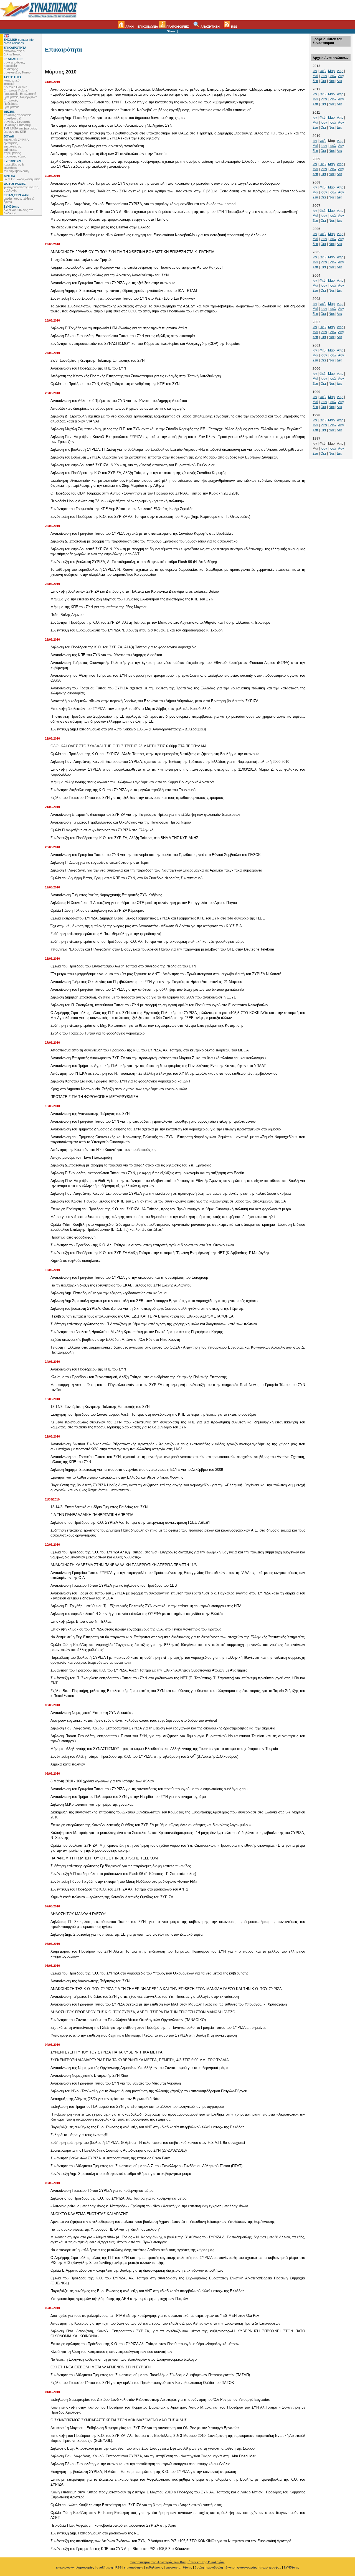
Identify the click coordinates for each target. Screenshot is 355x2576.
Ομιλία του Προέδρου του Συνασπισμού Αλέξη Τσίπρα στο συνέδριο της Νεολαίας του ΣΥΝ (123, 966)
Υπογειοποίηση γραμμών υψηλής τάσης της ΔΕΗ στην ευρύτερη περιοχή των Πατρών (119, 2299)
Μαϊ (315, 76)
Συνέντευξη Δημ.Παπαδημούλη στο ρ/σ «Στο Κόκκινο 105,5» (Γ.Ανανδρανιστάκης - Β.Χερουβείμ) (128, 729)
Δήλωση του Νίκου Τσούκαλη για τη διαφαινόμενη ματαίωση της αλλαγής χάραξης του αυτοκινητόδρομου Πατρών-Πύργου (149, 2091)
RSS (234, 27)
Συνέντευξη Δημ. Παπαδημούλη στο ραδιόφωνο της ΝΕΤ (96, 2533)
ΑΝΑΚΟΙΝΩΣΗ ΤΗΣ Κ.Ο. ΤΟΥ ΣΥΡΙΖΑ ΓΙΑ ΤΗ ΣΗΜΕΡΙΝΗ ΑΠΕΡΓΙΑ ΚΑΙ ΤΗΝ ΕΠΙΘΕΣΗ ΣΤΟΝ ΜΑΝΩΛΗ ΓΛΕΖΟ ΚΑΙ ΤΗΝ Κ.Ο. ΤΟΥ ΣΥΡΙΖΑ (166, 1989)
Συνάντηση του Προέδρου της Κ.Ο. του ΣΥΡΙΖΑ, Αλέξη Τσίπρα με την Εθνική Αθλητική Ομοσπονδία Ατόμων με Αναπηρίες (149, 1670)
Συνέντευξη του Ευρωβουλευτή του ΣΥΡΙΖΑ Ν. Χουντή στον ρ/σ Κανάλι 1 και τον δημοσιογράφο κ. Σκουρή (136, 630)
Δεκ (339, 81)
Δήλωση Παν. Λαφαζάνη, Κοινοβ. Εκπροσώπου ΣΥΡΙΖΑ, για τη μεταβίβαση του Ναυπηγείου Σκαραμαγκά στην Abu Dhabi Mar (153, 2456)
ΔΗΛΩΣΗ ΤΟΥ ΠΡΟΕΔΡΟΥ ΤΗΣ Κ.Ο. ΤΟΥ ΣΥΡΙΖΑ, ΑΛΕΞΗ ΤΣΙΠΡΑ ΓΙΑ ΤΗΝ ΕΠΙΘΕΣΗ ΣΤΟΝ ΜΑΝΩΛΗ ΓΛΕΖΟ (143, 2012)
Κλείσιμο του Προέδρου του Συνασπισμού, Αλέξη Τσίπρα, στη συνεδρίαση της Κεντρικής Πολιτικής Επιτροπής (139, 1377)
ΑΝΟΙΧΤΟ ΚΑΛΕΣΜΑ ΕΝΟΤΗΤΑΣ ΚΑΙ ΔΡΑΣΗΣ (89, 2214)
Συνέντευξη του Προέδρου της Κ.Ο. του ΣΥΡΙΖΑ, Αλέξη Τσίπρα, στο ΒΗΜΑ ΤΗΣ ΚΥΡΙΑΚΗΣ (124, 838)
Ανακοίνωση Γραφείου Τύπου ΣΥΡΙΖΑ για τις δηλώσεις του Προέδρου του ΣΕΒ (114, 1585)
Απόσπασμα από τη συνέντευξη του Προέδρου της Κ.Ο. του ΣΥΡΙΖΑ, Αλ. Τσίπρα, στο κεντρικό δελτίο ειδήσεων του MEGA (150, 1050)
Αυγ (341, 76)
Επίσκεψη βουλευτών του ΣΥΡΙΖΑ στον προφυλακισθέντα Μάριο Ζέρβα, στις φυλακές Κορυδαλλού (130, 709)
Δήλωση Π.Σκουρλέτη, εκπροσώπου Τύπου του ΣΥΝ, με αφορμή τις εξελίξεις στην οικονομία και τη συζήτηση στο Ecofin (147, 1173)
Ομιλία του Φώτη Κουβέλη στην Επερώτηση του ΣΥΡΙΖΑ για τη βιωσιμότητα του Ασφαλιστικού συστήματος (136, 2505)
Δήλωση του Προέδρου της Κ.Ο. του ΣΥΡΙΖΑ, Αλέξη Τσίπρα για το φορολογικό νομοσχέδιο (123, 647)
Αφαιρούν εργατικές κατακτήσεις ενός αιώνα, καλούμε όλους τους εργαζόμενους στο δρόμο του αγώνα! (134, 1720)
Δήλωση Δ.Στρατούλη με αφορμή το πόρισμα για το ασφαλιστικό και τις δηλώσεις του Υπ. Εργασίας (131, 1165)
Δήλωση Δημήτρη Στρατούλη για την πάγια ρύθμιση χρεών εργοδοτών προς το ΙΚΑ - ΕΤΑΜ (124, 291)
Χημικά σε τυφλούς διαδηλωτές (75, 1261)
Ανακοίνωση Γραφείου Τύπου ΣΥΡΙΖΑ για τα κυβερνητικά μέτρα (102, 2191)
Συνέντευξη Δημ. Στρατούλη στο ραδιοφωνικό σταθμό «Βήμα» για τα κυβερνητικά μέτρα (121, 2174)
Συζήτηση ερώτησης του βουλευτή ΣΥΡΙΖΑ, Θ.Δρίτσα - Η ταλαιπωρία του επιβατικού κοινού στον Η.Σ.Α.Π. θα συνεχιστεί (148, 2143)
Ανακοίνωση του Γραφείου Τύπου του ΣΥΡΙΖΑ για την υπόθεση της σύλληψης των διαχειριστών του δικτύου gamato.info (147, 989)
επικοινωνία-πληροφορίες (75, 2567)
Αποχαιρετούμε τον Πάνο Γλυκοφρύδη (81, 1157)
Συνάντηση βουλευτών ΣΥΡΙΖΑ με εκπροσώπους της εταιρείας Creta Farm (110, 2158)
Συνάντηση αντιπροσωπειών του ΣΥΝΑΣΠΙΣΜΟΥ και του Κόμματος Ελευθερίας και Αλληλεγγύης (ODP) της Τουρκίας (145, 344)
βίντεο (230, 2567)
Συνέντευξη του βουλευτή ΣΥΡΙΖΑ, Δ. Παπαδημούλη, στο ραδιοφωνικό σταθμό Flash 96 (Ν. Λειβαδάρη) (134, 562)
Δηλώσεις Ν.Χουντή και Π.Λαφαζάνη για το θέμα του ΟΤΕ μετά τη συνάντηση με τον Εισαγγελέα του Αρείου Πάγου (144, 903)
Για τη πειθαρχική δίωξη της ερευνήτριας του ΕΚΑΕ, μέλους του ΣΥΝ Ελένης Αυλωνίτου (121, 1285)
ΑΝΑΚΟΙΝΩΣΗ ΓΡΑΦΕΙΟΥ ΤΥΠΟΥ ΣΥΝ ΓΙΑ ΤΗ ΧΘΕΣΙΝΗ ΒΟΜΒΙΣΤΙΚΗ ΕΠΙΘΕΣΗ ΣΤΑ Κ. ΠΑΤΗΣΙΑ (132, 252)
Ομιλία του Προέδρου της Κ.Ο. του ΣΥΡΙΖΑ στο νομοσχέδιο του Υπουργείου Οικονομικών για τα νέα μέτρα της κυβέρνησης (149, 1973)
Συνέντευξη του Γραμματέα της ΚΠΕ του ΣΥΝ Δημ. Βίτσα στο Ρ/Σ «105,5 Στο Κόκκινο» (120, 2549)
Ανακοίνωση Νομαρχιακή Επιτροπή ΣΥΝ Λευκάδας (92, 1713)
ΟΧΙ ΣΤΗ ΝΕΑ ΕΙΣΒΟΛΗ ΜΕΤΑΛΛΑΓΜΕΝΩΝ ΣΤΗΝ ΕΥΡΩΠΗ (101, 2367)
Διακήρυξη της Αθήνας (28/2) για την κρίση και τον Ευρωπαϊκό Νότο (105, 2099)
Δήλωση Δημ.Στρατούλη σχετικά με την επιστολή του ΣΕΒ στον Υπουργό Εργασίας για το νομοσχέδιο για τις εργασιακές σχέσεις (154, 1301)
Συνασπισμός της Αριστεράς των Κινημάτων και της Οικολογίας (177, 2562)
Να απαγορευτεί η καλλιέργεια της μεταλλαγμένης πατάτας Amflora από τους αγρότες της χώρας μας (132, 2250)
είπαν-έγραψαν (270, 2567)
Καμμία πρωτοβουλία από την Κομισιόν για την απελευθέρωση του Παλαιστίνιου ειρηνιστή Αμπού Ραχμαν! (137, 267)
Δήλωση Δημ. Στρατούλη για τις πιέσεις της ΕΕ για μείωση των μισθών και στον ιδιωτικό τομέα (127, 1934)
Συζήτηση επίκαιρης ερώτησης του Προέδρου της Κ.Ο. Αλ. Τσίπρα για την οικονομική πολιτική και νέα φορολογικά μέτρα (148, 942)
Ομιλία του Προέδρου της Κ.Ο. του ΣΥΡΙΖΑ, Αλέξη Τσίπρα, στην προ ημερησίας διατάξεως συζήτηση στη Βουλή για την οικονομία (155, 754)
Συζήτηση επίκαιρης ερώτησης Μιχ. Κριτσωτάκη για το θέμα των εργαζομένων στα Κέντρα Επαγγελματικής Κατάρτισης (147, 1025)
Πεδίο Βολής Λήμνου (67, 615)
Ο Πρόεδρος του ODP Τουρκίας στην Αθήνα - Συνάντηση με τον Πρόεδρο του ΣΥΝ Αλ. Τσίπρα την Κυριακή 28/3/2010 (145, 493)
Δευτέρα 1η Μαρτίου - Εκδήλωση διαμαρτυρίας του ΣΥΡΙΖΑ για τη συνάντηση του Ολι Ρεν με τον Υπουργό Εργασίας (145, 2428)
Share (171, 31)
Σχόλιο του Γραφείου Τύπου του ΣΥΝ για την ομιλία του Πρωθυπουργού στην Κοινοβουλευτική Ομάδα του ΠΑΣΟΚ (142, 2383)
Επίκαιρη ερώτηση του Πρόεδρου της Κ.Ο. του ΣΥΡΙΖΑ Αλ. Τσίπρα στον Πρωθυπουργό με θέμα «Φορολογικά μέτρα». (145, 2344)
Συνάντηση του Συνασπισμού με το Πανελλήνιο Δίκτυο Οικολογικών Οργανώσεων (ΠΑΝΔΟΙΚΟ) (128, 2020)
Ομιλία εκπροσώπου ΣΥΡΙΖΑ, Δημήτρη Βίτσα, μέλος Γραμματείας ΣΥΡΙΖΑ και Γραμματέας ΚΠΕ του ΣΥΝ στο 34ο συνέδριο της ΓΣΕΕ (158, 918)
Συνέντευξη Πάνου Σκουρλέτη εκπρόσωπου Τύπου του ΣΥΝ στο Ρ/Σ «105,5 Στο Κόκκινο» (123, 298)
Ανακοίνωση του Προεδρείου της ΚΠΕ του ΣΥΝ (88, 368)
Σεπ (315, 81)
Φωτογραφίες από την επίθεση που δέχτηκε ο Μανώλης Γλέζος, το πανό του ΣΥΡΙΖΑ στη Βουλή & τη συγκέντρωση (144, 2035)
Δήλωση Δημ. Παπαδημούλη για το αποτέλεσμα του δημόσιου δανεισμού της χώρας (118, 118)
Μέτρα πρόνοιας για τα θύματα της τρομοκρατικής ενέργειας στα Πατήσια (110, 219)
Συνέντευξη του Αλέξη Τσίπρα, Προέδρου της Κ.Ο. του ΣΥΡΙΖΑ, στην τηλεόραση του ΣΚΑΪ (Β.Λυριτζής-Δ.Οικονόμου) (144, 1756)
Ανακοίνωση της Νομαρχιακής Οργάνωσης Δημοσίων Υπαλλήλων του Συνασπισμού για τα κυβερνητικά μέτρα (140, 2068)
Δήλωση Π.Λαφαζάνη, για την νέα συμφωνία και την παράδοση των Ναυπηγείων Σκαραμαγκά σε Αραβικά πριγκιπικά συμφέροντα (156, 870)
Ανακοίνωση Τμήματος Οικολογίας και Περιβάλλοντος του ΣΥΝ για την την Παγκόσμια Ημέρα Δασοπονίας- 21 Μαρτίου (146, 982)
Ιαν (315, 71)
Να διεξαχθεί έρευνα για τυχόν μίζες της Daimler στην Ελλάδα (101, 227)
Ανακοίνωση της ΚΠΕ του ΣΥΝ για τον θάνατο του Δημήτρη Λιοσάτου (106, 655)
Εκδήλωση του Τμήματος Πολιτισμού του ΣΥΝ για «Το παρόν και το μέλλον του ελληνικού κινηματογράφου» (137, 2107)
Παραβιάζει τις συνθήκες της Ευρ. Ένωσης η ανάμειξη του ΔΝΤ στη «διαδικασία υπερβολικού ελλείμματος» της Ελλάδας (147, 2127)
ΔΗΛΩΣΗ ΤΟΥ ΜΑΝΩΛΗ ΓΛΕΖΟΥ (78, 1914)
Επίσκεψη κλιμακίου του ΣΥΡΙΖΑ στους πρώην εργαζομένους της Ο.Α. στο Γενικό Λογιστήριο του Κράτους (136, 1629)
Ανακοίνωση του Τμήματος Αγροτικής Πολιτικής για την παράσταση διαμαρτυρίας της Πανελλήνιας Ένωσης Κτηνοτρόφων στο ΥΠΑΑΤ (158, 1066)
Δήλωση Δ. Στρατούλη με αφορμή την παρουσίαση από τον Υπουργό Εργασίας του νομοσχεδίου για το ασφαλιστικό (144, 541)
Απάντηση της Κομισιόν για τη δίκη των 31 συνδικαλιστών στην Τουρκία (109, 154)
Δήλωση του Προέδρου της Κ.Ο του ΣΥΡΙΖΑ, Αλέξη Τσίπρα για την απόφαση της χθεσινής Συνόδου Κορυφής (138, 473)
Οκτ (323, 81)
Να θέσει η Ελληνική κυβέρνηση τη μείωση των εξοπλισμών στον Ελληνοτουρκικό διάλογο (124, 2359)
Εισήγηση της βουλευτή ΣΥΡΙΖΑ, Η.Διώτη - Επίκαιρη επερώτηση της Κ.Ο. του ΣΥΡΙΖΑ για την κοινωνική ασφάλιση (143, 2472)
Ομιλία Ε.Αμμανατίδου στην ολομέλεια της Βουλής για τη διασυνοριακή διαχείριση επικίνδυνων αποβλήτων (137, 2270)
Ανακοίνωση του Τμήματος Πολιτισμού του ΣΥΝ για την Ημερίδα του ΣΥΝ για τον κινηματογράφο (128, 1797)
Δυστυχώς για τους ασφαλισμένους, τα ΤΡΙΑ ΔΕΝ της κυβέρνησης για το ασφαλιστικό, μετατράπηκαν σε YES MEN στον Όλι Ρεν (155, 2316)
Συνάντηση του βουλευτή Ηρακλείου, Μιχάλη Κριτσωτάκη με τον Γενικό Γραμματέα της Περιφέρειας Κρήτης (137, 1332)
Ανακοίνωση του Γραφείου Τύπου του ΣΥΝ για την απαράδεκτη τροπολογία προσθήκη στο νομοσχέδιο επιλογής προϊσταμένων (153, 1121)
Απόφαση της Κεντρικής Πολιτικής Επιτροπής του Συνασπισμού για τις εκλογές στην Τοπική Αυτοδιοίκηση (136, 376)
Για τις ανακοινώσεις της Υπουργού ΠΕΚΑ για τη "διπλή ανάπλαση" (105, 2229)
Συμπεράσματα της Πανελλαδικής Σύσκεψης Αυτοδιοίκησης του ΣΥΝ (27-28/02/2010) (119, 2150)
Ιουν (324, 76)
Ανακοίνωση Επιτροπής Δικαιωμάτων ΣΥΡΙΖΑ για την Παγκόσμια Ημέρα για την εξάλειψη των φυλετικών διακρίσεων (145, 815)
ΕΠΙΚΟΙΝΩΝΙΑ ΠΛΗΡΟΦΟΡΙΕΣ (163, 27)
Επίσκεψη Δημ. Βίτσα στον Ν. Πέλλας (81, 1621)
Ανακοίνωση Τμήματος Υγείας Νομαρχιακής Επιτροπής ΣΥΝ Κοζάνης (106, 895)
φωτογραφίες (247, 2567)
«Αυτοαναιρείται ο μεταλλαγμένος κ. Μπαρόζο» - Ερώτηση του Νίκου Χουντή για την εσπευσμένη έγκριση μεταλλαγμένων (149, 2206)
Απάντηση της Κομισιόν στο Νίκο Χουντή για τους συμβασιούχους (103, 1150)
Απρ (340, 71)
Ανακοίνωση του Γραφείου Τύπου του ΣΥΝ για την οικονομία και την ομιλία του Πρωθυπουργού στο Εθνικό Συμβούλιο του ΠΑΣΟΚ (156, 855)
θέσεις (188, 2567)
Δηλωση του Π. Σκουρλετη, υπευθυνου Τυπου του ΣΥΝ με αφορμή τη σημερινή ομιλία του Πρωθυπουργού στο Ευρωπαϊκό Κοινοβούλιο (159, 1005)
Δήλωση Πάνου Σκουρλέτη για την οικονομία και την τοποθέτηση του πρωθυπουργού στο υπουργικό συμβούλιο (140, 2464)
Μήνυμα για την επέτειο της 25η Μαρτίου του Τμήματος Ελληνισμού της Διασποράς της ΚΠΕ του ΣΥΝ (132, 599)
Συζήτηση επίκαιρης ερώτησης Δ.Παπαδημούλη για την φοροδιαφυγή (106, 934)
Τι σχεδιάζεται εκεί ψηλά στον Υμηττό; (81, 260)
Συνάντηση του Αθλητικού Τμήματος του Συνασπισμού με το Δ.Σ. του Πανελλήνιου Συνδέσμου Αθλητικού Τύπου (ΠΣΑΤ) (146, 2166)
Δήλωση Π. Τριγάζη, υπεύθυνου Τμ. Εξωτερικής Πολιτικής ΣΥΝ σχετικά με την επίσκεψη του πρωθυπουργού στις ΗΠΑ (146, 1606)
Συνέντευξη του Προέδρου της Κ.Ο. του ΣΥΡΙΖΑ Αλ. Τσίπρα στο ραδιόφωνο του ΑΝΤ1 (119, 1889)
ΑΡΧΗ (129, 27)
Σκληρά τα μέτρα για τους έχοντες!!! (79, 2135)
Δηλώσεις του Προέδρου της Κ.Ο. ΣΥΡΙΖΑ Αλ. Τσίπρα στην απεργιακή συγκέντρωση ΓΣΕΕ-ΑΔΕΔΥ (130, 1523)
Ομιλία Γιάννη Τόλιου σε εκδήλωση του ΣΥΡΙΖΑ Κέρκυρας (97, 910)
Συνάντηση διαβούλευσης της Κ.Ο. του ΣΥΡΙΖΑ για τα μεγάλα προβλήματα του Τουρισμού (123, 790)
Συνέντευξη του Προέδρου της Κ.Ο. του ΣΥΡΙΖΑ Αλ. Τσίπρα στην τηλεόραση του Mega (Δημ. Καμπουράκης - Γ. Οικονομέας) (150, 517)
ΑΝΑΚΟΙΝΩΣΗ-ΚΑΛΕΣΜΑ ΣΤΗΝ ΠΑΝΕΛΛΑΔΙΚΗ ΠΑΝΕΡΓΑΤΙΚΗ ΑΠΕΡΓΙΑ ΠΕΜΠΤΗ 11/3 (124, 1565)
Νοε (332, 81)
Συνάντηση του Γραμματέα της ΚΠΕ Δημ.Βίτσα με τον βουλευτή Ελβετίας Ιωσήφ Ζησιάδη (122, 509)
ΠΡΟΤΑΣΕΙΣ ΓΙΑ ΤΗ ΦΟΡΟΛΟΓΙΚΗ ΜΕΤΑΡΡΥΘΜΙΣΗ (94, 1097)
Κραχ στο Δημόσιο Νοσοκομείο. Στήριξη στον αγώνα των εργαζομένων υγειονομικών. (119, 1089)
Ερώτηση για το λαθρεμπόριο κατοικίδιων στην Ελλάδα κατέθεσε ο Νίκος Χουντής (117, 1477)
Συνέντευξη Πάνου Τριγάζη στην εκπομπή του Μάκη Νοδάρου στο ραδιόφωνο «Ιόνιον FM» (124, 1881)
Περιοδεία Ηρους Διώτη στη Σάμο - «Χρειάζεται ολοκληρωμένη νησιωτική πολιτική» (117, 501)
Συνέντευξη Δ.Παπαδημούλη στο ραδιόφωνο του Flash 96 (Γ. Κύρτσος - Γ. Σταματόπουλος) (123, 1874)
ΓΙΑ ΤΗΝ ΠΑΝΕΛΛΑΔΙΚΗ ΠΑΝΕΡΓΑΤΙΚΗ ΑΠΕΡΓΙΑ (92, 1515)
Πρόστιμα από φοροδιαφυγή (73, 1237)
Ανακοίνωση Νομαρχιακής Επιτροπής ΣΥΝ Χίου (89, 2076)
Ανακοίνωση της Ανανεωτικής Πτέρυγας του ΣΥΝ (90, 1114)
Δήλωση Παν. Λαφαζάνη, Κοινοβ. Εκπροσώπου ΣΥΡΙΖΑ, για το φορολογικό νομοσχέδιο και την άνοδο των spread (143, 204)
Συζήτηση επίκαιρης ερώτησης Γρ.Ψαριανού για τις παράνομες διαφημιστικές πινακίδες (121, 1866)
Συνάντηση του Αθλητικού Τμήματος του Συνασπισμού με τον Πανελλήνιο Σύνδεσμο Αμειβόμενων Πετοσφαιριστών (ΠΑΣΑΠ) (150, 2375)
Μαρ (331, 71)
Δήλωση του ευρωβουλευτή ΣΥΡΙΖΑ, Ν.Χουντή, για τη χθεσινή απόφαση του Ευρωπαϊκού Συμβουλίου (133, 465)
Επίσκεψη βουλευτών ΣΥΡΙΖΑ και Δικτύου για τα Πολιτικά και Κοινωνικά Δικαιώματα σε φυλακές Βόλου (135, 591)
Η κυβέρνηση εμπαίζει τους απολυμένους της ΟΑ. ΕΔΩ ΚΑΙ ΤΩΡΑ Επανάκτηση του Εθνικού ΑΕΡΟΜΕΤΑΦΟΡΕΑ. (143, 1316)
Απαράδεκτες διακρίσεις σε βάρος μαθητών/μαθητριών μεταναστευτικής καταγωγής (118, 408)
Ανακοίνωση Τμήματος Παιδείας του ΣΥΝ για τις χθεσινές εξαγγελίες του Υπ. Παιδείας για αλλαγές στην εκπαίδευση (145, 1997)
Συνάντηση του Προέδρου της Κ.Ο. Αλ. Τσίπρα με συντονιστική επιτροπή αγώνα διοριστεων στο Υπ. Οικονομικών (142, 1245)
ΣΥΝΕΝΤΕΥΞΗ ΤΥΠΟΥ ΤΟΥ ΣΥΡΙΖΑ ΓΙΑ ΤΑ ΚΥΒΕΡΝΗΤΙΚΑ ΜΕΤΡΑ (106, 2052)
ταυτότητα (173, 2567)
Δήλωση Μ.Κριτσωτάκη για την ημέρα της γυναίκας (92, 1804)
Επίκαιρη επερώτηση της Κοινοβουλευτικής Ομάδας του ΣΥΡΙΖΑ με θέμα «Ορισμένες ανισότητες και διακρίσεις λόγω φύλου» (151, 1825)
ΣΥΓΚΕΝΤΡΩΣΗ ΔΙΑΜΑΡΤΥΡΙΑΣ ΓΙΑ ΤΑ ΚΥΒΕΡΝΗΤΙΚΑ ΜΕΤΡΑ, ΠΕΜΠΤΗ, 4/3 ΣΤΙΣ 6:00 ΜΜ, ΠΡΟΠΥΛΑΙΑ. (140, 2060)
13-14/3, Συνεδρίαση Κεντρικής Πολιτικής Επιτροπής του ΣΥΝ (100, 1407)
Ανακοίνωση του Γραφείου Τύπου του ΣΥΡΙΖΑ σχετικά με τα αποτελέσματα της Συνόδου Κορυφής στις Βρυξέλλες (142, 533)
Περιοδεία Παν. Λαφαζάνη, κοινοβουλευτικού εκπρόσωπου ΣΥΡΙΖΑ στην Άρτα (113, 2525)
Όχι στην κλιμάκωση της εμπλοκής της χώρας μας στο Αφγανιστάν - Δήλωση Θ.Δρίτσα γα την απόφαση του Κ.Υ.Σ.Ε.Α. (147, 926)
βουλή (199, 2567)
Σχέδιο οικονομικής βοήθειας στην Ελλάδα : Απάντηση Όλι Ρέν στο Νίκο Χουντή (115, 1340)
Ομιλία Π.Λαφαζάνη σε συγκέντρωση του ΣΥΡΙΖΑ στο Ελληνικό (102, 830)
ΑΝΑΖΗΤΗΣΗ (210, 27)
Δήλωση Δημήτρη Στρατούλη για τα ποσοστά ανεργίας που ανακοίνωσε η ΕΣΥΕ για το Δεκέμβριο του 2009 (137, 1470)
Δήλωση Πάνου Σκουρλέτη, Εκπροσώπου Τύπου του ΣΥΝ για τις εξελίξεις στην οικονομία (123, 336)
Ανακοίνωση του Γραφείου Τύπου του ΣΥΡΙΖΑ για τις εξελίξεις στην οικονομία (113, 283)
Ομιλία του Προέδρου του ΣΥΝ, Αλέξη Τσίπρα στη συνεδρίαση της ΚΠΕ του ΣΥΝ (115, 384)
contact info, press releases (19, 41)
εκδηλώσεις (154, 2567)
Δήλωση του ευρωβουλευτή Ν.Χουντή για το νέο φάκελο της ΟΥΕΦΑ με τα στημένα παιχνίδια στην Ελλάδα (137, 1614)
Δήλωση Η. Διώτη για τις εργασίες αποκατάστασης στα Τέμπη (100, 863)
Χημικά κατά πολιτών (68, 1764)
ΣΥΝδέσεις (291, 2567)
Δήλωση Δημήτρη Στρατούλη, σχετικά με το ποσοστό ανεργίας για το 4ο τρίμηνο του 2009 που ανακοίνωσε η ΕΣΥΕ (143, 997)
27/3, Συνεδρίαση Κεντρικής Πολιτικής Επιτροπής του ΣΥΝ (97, 360)
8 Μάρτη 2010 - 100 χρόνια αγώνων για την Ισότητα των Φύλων (102, 1781)
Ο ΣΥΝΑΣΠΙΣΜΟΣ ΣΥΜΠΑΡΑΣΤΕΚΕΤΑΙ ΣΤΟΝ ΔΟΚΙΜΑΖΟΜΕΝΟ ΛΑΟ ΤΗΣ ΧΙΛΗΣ (119, 2420)
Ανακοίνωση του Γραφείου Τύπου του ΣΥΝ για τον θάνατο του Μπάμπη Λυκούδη (116, 2083)
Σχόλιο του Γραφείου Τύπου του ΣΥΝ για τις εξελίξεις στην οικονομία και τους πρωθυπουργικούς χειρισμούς (137, 798)
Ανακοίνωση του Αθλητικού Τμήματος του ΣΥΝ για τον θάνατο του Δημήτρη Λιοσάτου (119, 401)
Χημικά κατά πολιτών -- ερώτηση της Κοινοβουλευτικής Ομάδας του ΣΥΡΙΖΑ (112, 1897)
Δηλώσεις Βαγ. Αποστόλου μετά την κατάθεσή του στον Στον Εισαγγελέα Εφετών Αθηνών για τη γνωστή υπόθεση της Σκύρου (153, 2448)
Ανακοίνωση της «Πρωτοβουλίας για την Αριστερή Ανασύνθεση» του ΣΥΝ (110, 275)
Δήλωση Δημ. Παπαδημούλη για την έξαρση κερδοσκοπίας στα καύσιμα (109, 1293)
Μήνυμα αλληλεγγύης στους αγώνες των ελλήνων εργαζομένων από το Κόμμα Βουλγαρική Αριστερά (132, 782)
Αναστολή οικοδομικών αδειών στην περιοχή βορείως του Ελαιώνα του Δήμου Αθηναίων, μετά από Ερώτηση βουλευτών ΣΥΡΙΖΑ (154, 701)
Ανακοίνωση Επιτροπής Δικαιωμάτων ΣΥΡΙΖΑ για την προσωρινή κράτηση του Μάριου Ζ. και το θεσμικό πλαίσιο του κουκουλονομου (158, 1058)
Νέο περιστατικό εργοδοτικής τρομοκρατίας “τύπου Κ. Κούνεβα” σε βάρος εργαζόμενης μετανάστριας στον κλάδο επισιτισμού (151, 110)
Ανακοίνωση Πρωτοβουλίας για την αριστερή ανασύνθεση (97, 146)
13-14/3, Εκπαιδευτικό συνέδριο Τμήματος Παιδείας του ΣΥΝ (99, 1507)
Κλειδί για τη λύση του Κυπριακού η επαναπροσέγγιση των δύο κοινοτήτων (111, 2352)
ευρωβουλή (215, 2567)
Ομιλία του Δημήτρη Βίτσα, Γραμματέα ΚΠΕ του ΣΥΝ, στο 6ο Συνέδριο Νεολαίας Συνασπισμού (126, 878)
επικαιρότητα (134, 2567)
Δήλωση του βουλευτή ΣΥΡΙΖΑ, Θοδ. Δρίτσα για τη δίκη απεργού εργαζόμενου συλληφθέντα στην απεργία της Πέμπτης (147, 1309)
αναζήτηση (105, 2567)
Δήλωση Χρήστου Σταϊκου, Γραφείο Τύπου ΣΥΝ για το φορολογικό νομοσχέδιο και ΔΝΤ (121, 1081)
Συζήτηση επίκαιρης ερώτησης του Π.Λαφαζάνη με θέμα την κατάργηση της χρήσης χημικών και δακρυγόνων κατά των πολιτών (154, 1324)
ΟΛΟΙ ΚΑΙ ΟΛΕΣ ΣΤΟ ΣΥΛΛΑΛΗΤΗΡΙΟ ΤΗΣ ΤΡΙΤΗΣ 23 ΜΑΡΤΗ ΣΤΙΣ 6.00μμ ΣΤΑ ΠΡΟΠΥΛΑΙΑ (129, 746)
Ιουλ (333, 76)
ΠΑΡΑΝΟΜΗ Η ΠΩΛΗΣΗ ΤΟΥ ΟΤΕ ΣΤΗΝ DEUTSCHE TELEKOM (104, 1858)
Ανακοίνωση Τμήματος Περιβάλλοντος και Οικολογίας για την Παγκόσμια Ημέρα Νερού (121, 822)
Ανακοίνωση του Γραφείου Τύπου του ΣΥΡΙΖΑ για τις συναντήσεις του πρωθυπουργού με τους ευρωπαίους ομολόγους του (149, 1789)
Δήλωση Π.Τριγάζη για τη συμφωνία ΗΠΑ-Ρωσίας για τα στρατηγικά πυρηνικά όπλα (119, 328)
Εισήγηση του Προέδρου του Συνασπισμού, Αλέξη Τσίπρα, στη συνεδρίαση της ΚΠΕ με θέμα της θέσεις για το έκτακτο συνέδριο (153, 1414)
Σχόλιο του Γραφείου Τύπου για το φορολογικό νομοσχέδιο (97, 1033)
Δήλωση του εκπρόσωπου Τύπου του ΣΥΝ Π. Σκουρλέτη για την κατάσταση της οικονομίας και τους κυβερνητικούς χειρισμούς (152, 102)
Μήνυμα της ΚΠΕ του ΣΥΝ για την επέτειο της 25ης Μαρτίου (99, 607)
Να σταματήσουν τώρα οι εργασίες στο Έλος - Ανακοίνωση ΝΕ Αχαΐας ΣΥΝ (111, 125)
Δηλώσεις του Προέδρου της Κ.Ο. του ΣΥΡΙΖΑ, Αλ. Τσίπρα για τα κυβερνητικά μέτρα (119, 2198)
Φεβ (323, 71)
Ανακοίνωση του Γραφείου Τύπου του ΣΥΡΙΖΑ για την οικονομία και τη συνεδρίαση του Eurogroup (129, 1277)
